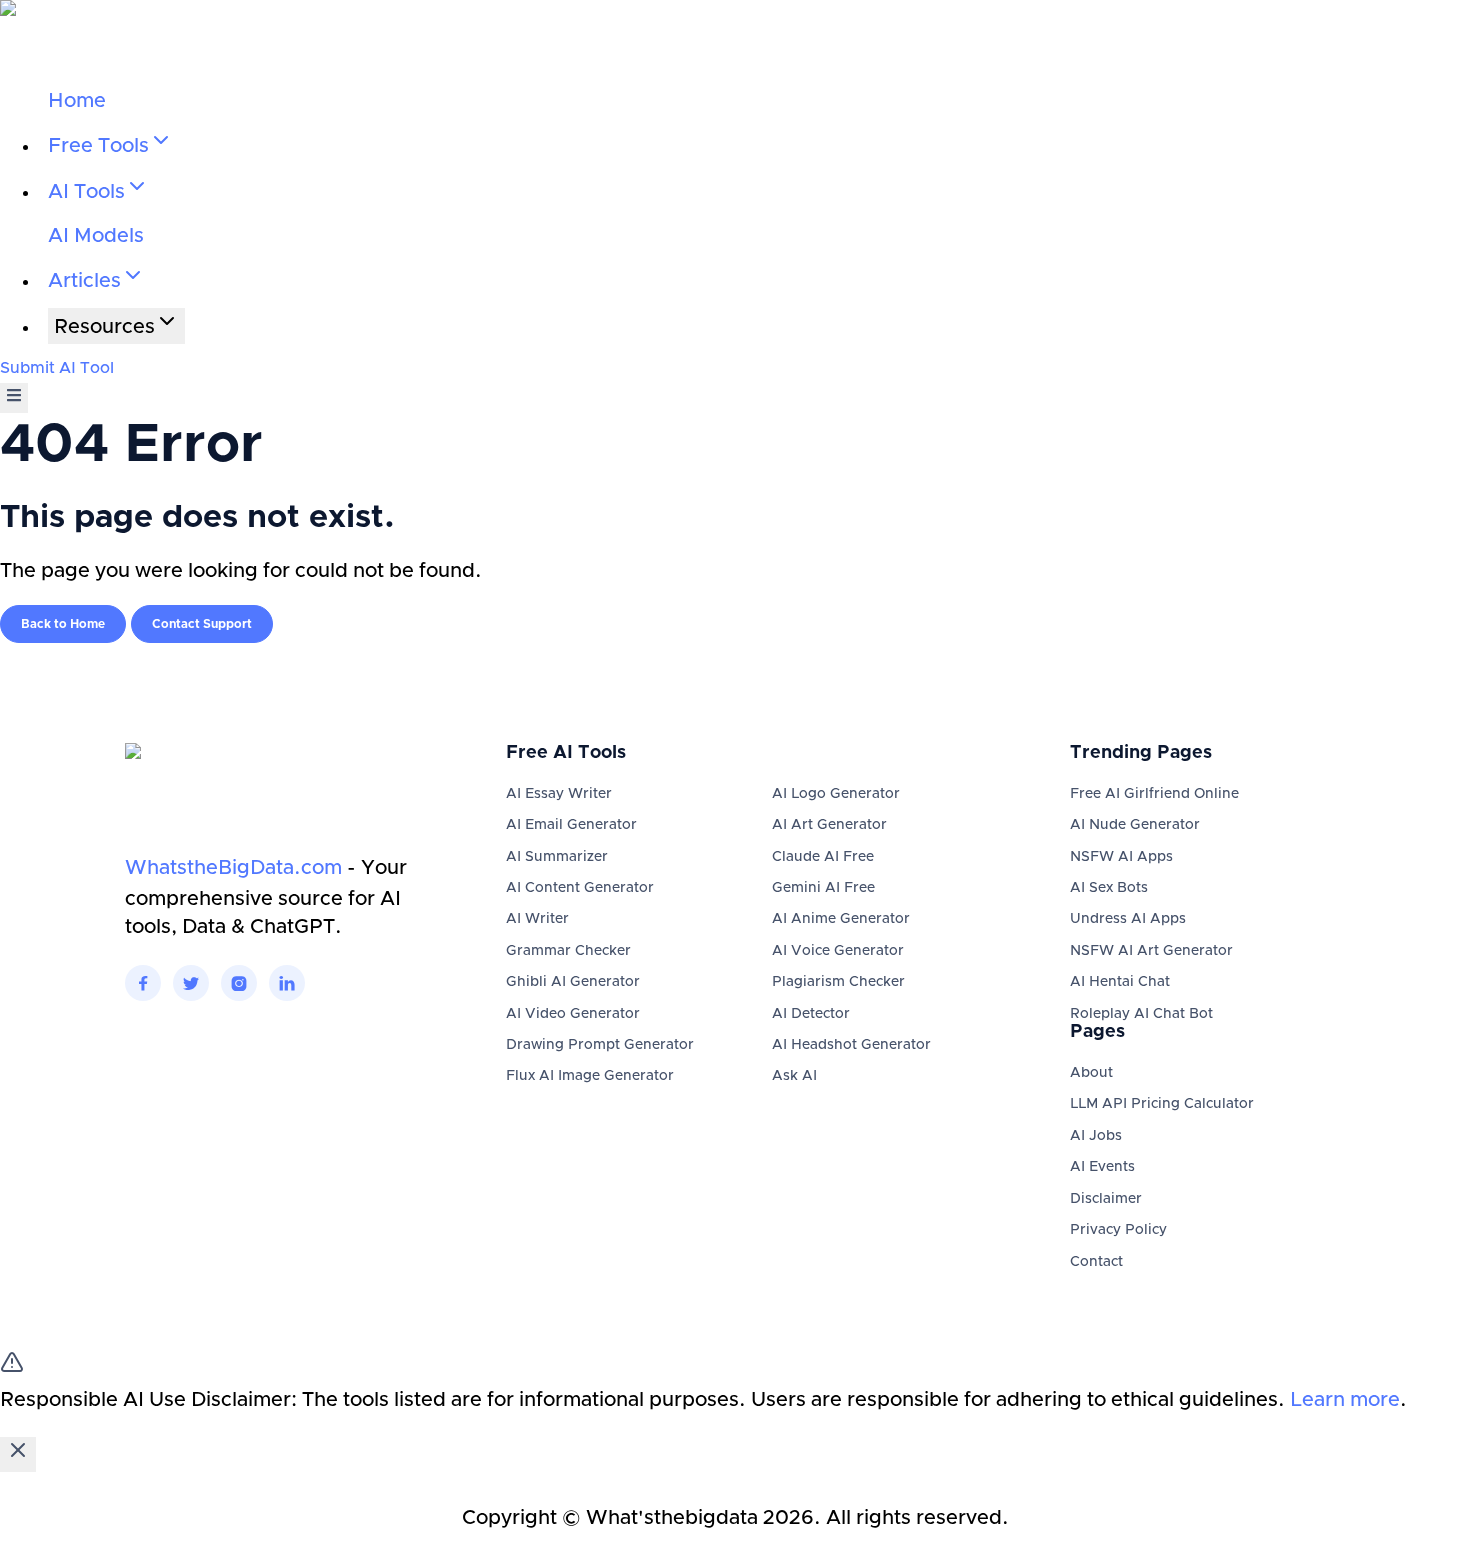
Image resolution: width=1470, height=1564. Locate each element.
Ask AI (794, 1076)
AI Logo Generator (836, 794)
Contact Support (202, 624)
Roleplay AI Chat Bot (1141, 1014)
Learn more (1345, 1400)
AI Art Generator (829, 825)
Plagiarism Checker (838, 982)
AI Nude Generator (1135, 825)
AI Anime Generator (841, 919)
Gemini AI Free (823, 888)
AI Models (96, 236)
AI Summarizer (557, 857)
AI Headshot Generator (851, 1045)
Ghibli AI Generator (573, 982)
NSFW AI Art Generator (1151, 951)
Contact (1096, 1262)
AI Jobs (1096, 1136)
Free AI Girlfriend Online (1154, 794)
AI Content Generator (580, 888)
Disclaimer (1106, 1199)
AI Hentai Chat (1120, 982)
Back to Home (63, 624)
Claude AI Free (823, 857)
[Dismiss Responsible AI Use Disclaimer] (18, 1454)
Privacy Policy (1118, 1230)
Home (77, 101)
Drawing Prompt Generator (600, 1045)
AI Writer (537, 919)
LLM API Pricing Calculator (1162, 1104)
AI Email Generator (571, 825)
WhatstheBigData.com (233, 868)
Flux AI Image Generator (590, 1076)
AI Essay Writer (559, 794)
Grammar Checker (568, 951)
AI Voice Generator (838, 951)
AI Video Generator (573, 1014)
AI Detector (811, 1014)
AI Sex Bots (1109, 888)
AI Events (1102, 1167)
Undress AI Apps (1128, 919)
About (1091, 1073)
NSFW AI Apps (1121, 857)
